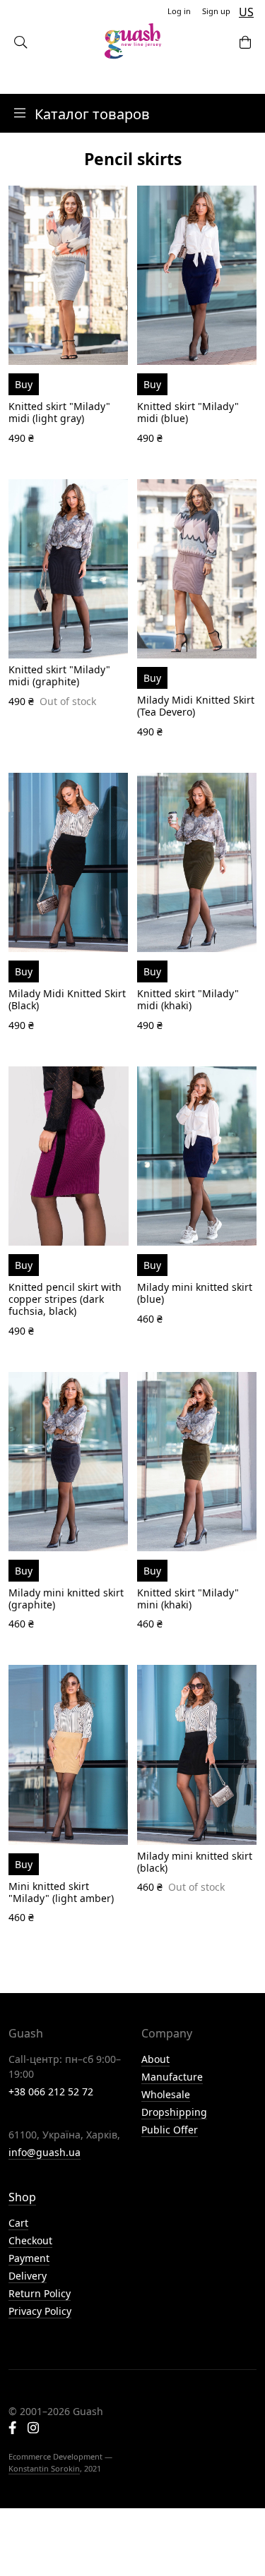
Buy (24, 384)
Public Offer (170, 2130)
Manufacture (172, 2077)
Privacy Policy (40, 2311)
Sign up (216, 11)
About (155, 2059)
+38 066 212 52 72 (51, 2092)
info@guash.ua (45, 2152)
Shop (22, 2197)
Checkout (30, 2240)
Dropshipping (174, 2112)
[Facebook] (12, 2429)
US (246, 12)
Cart (18, 2223)
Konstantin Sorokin (44, 2468)
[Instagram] (33, 2429)
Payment (29, 2258)
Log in (179, 11)
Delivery (28, 2276)
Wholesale (166, 2094)
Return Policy (40, 2293)
